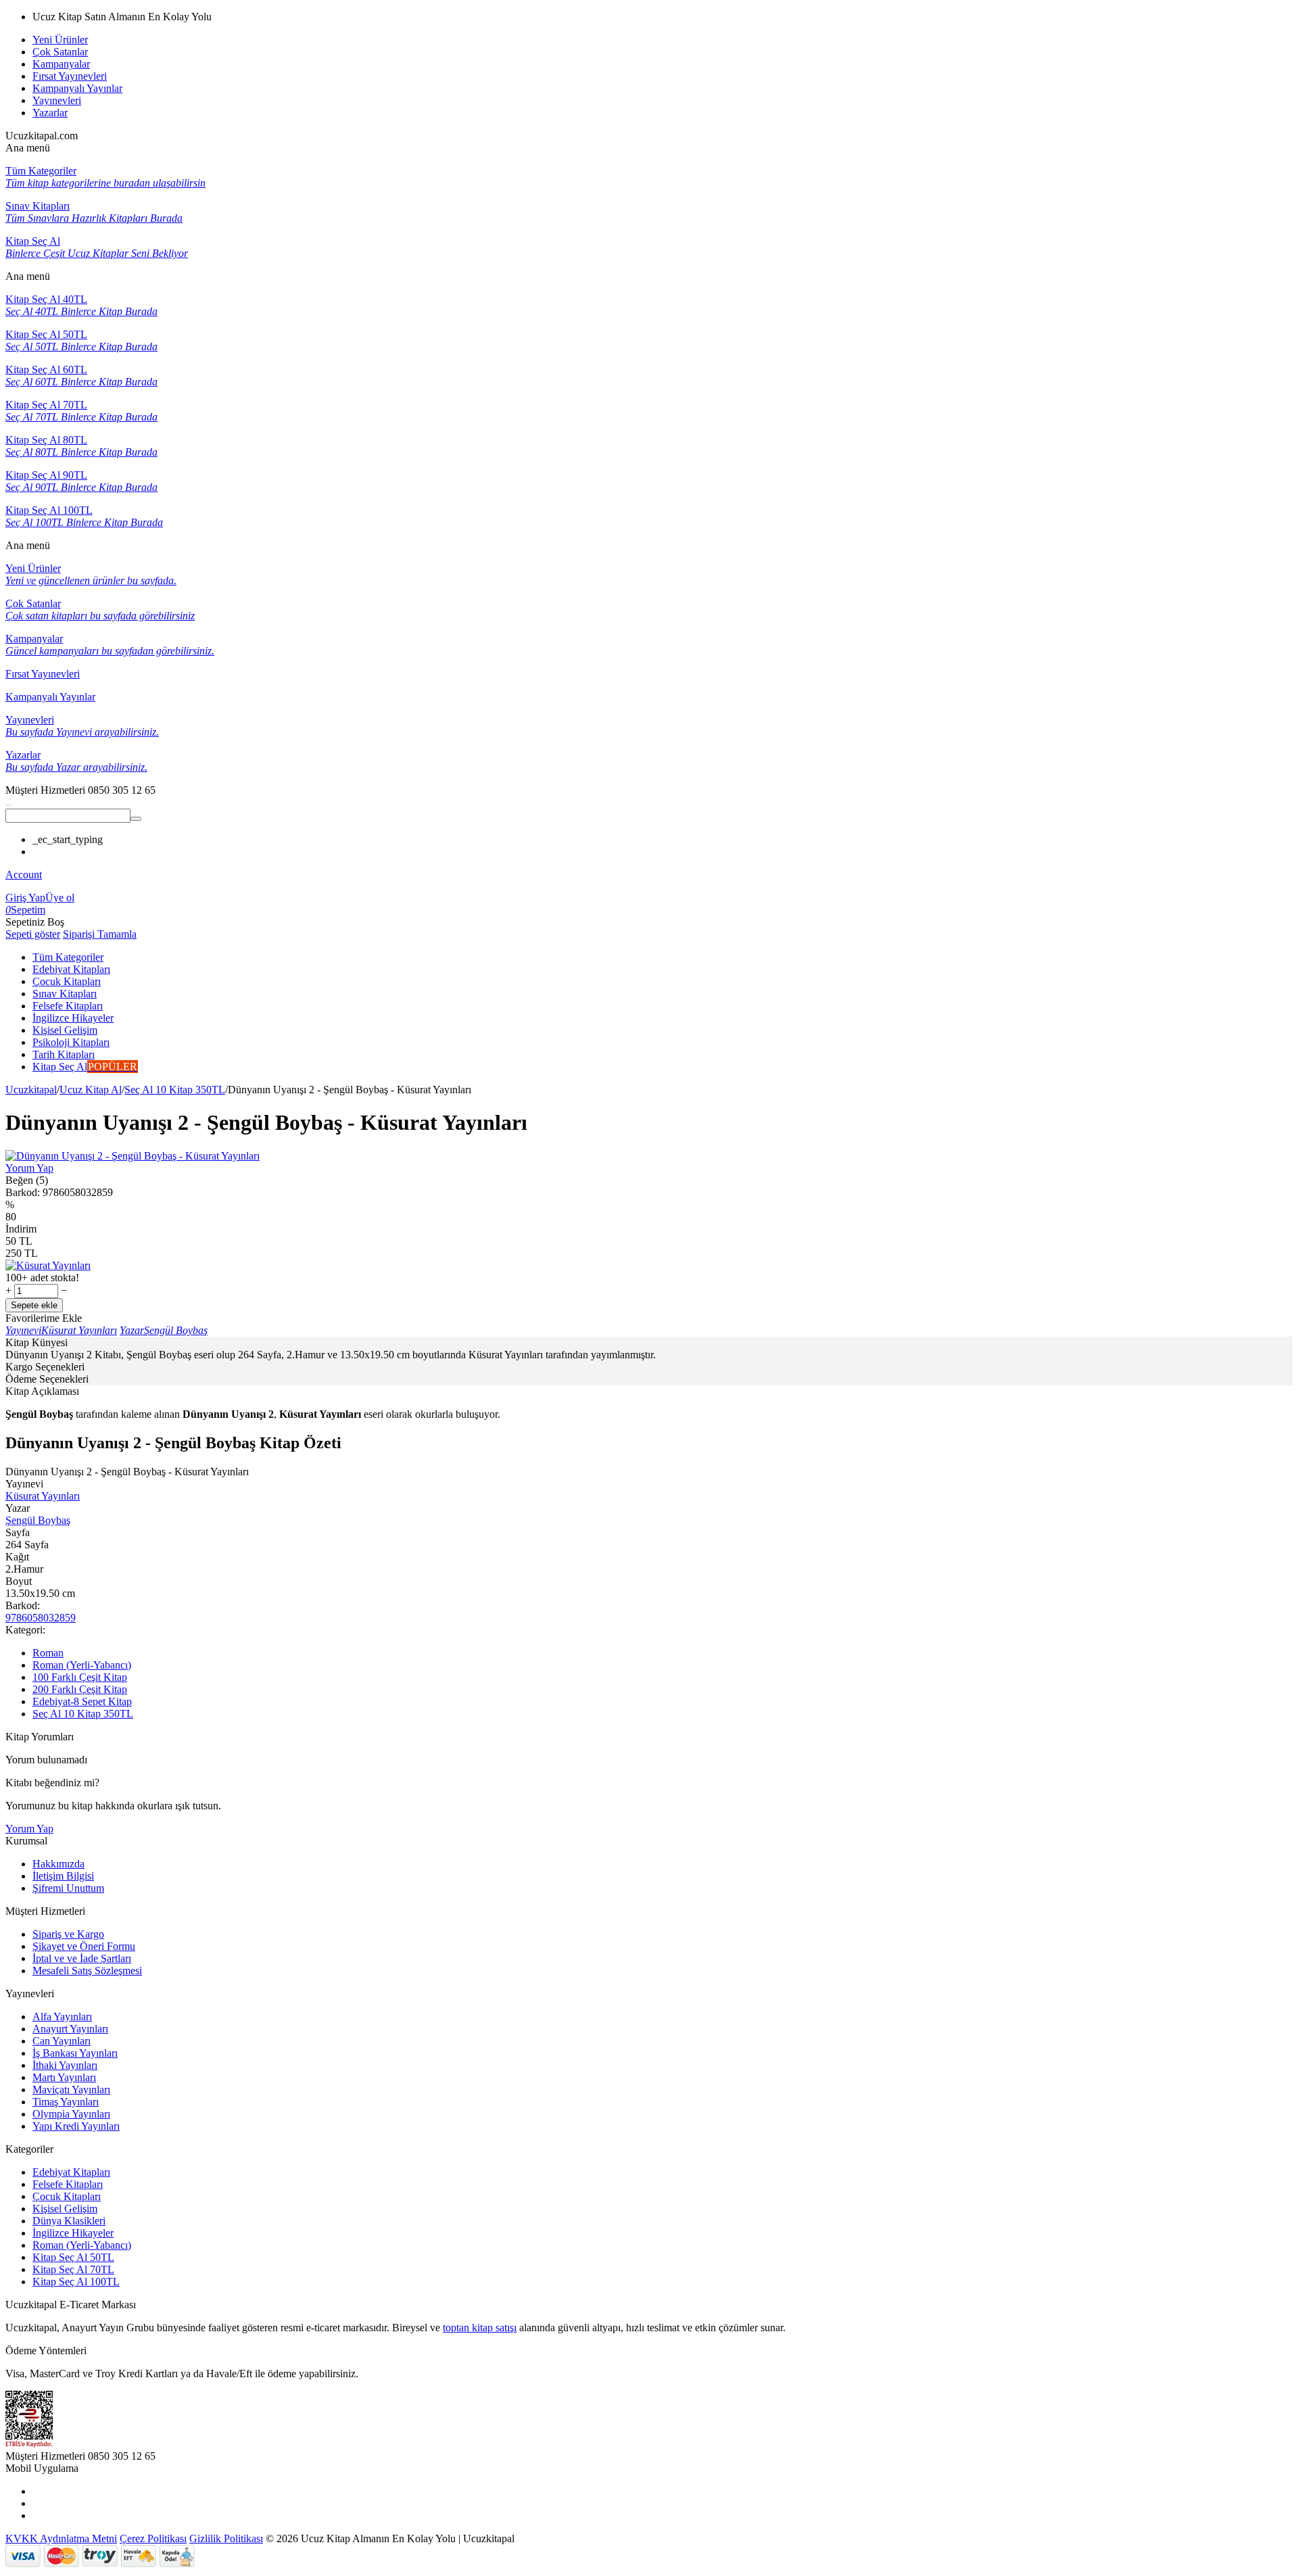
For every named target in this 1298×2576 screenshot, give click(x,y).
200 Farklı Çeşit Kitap (80, 1689)
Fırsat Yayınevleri (70, 76)
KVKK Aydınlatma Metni (61, 2538)
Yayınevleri (57, 100)
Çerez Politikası (153, 2538)
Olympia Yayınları (71, 2114)
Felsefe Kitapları (68, 2184)
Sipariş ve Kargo (68, 1934)
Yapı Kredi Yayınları (76, 2126)
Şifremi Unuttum (68, 1888)
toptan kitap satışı (480, 2328)
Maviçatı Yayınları (71, 2090)
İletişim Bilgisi (63, 1876)
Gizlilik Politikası (226, 2538)
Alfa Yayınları (62, 2017)
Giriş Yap (25, 898)
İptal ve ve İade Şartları (82, 1958)
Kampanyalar (61, 64)
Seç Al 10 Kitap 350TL (175, 1090)
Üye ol (60, 898)
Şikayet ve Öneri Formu (84, 1946)
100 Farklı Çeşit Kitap (80, 1677)
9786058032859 (41, 1618)
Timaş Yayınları (66, 2102)
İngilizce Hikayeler (73, 2233)
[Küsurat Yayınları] (48, 1265)
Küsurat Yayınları (43, 1496)
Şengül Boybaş (38, 1520)
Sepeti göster (33, 934)
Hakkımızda (58, 1864)
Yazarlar (50, 113)
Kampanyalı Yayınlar (77, 88)
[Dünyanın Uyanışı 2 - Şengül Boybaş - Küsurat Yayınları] (133, 1156)
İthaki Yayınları (65, 2065)
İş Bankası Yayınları (75, 2053)
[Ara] (136, 819)
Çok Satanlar (60, 52)
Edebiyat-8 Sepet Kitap (82, 1701)
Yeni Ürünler (60, 40)
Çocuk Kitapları (67, 2196)
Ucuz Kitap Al (91, 1090)
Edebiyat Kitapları (71, 2172)
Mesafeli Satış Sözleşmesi (87, 1971)
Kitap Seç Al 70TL (73, 2269)
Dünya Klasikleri (69, 2221)
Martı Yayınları (64, 2077)
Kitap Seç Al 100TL (76, 2282)
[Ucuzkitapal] (9, 802)
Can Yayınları (62, 2041)
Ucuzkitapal (31, 1090)
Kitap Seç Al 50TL (73, 2257)
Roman (48, 1653)
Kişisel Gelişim (65, 2209)
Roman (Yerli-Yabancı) (82, 1665)
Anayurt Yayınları (70, 2029)
